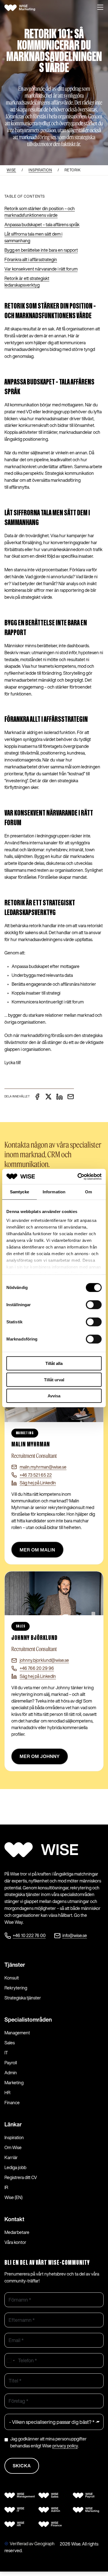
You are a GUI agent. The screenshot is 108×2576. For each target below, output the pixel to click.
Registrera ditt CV (21, 2177)
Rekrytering (16, 1988)
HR (7, 2093)
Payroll (11, 2063)
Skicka (22, 2466)
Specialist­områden (28, 2020)
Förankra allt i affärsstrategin (31, 259)
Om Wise (13, 2147)
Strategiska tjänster (23, 1998)
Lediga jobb (15, 2167)
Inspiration (14, 2137)
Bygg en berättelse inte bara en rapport (41, 250)
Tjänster (15, 1965)
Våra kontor (15, 2242)
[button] (100, 8)
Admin (11, 2073)
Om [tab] (88, 1192)
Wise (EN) (13, 2197)
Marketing (14, 2083)
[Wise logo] (22, 8)
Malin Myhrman (31, 1445)
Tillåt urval (54, 1379)
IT (6, 2053)
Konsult (12, 1978)
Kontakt (14, 2219)
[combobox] (11, 2360)
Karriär (11, 2157)
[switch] (94, 1305)
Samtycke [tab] (20, 1192)
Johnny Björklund (34, 1638)
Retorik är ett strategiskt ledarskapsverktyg (27, 282)
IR (6, 2187)
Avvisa (54, 1396)
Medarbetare (17, 2232)
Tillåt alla (54, 1363)
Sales (10, 2043)
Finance (12, 2103)
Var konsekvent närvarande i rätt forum (41, 269)
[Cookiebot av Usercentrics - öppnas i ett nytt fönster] (78, 1176)
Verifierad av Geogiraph (32, 2544)
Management (17, 2033)
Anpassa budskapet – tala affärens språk (42, 225)
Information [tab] (54, 1192)
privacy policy (65, 2446)
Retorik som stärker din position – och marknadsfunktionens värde (40, 212)
